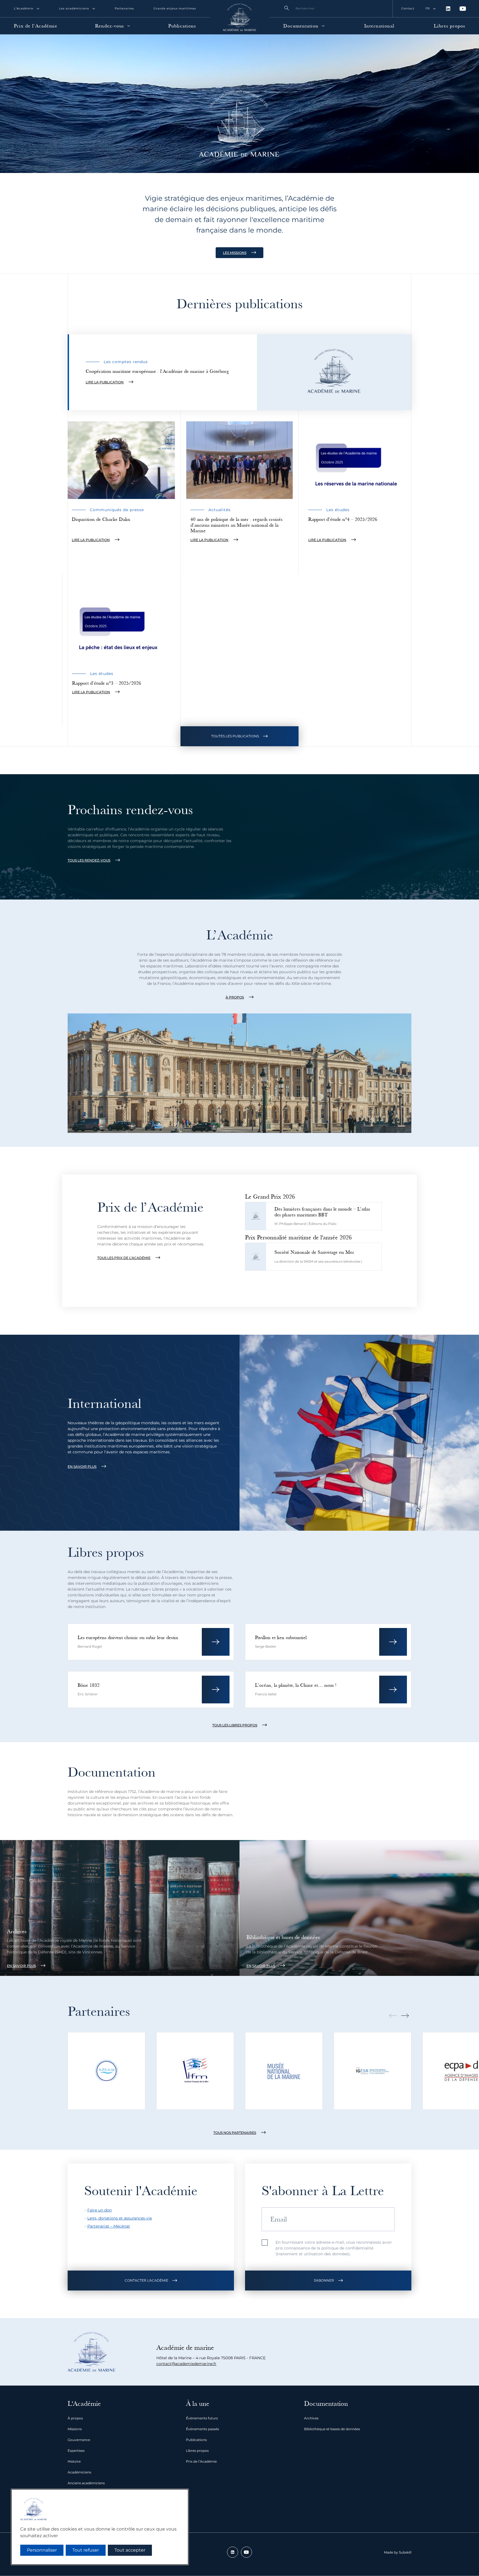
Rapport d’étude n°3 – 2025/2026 (107, 683)
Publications (182, 26)
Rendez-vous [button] (109, 26)
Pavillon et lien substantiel (281, 1638)
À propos (75, 2418)
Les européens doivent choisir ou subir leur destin (128, 1638)
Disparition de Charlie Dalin (101, 519)
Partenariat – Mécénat (109, 2226)
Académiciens (79, 2472)
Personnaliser (42, 2550)
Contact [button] (408, 8)
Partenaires (124, 8)
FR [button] (428, 8)
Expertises (76, 2451)
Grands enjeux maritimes (175, 8)
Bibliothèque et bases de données (283, 1937)
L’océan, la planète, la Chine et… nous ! (296, 1685)
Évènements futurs (202, 2418)
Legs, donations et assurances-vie (120, 2218)
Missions (75, 2429)
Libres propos (449, 26)
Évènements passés (202, 2429)
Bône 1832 (89, 1685)
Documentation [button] (301, 26)
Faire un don (100, 2210)
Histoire (74, 2461)
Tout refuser (86, 2550)
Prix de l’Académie (36, 26)
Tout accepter (130, 2550)
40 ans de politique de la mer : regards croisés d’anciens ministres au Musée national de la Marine (236, 525)
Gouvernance (79, 2440)
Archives (17, 1932)
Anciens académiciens (86, 2483)
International (379, 26)
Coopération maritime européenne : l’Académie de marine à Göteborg (157, 371)
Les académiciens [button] (74, 8)
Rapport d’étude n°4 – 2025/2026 (343, 519)
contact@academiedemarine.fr (186, 2364)
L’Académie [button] (24, 8)
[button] (151, 2281)
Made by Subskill (398, 2552)
